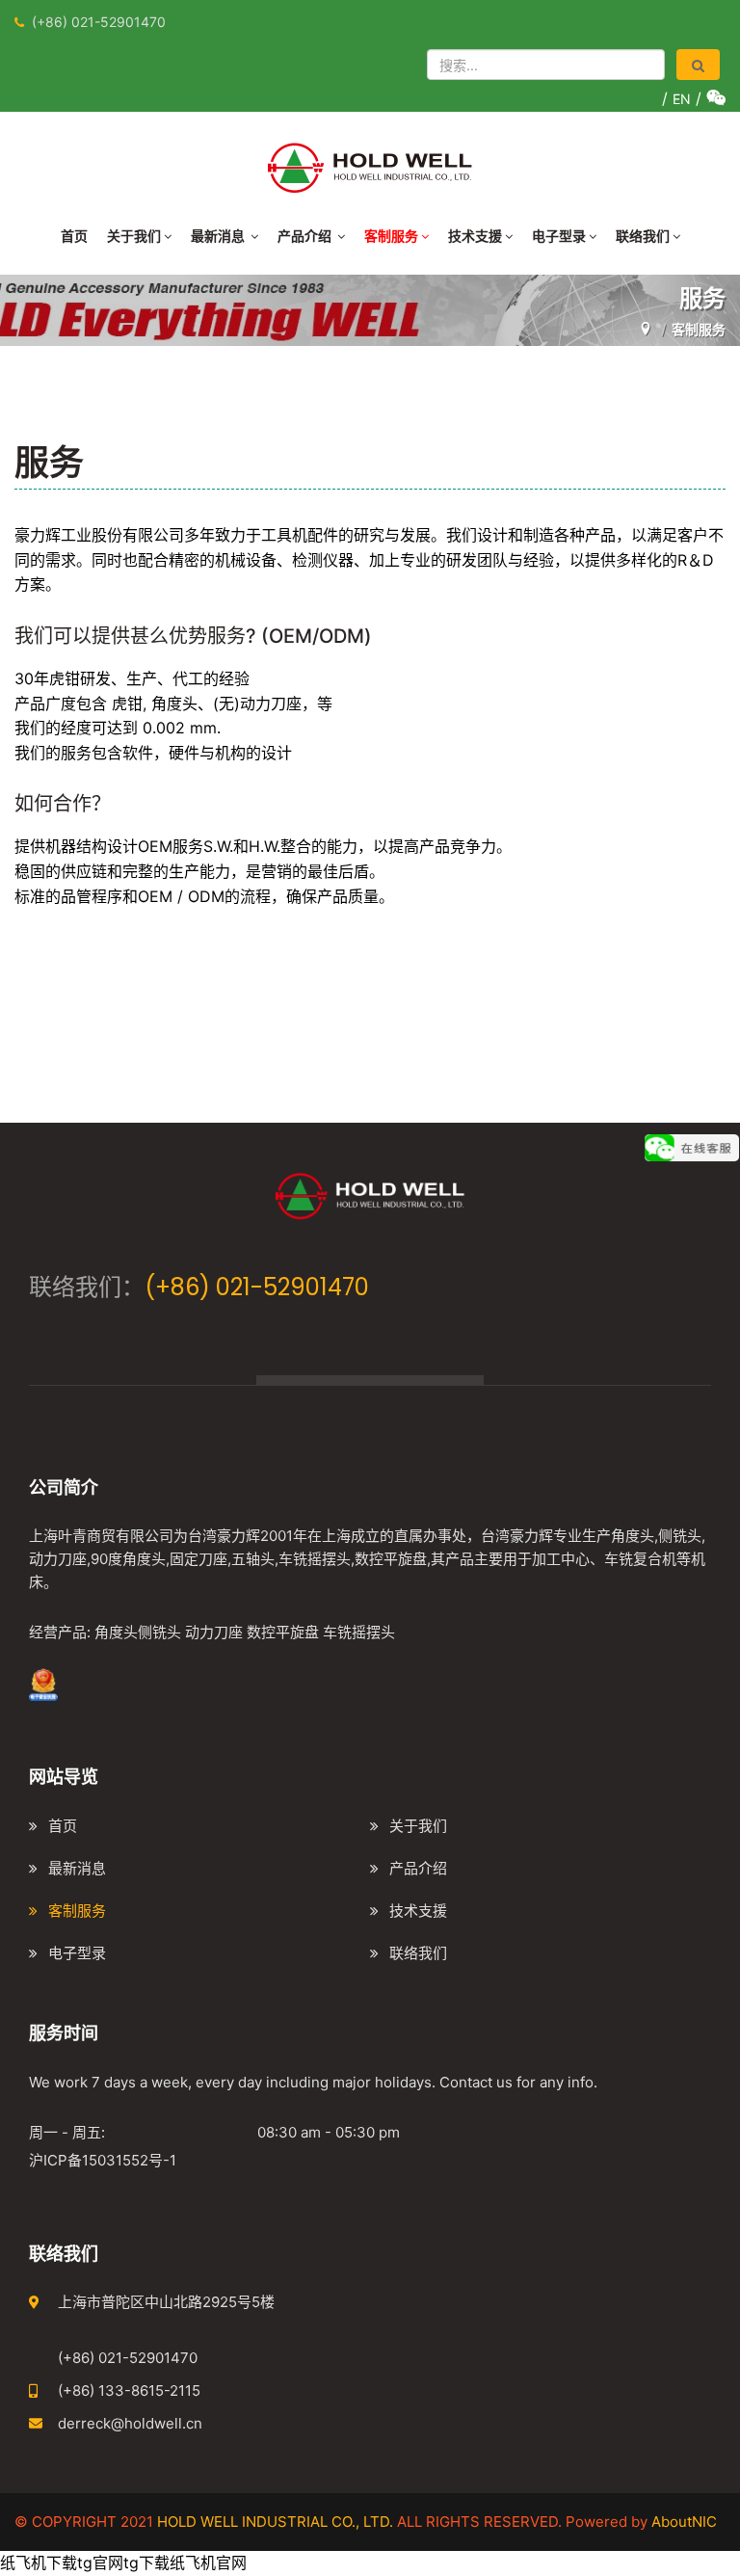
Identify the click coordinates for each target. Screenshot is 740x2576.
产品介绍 (306, 236)
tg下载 (146, 2563)
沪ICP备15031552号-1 (103, 2160)
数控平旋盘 (283, 1632)
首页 (74, 236)
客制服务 (391, 236)
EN (682, 99)
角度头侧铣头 (138, 1632)
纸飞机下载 (39, 2563)
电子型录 (559, 236)
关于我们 (134, 236)
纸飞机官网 (208, 2563)
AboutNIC (684, 2522)
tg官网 (100, 2563)
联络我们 (643, 236)
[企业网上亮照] (43, 1683)
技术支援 (475, 236)
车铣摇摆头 (359, 1632)
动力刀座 (214, 1632)
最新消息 (219, 236)
